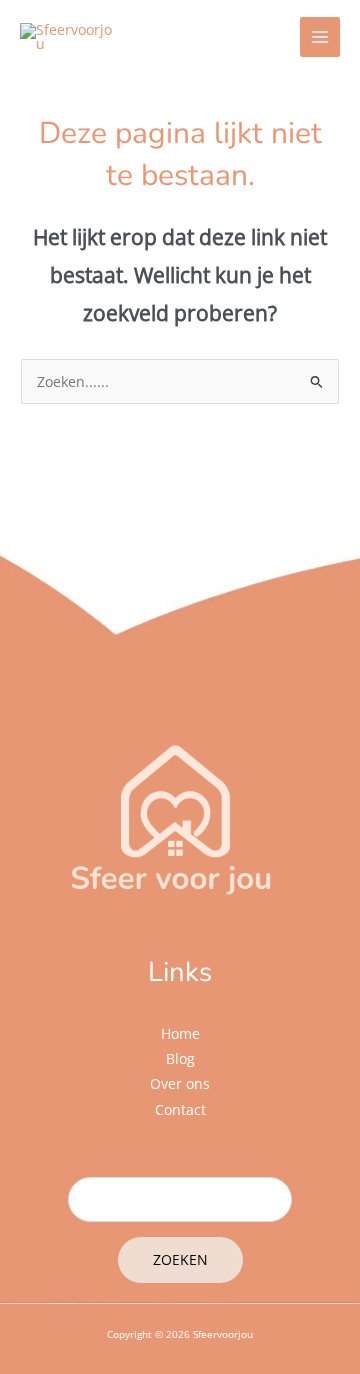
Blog (180, 1058)
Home (180, 1033)
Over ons (180, 1083)
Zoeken (180, 1259)
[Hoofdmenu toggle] (320, 37)
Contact (180, 1109)
